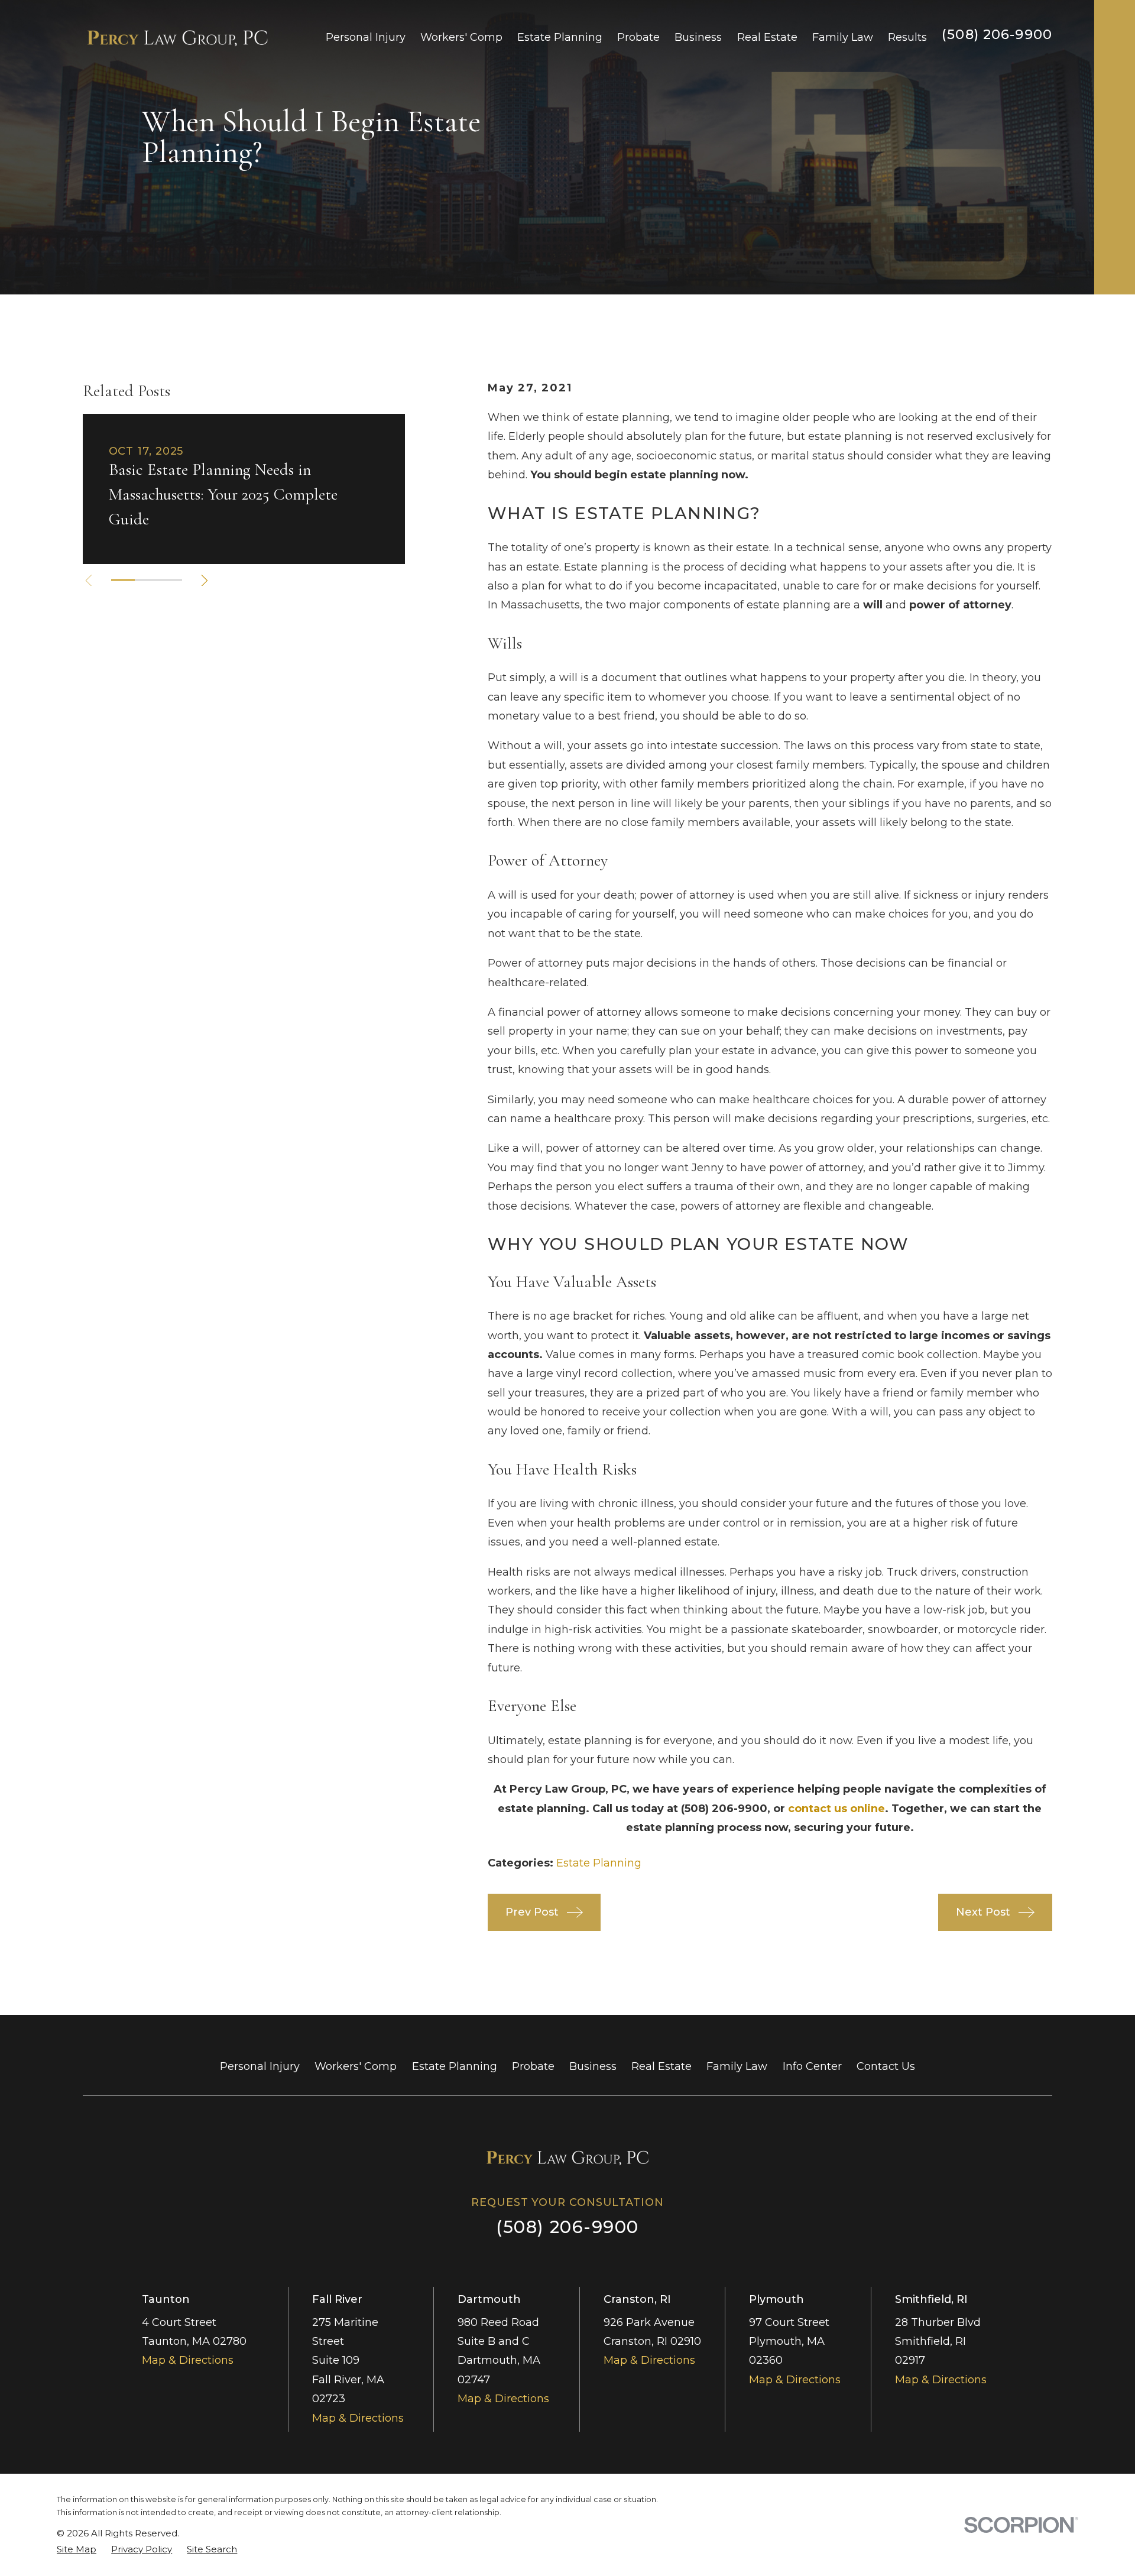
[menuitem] (77, 2549)
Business (593, 2066)
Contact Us (886, 2066)
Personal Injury (260, 2066)
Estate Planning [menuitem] (560, 37)
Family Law (737, 2066)
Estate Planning (599, 1863)
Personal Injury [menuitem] (366, 37)
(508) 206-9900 (997, 34)
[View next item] (205, 581)
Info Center (812, 2066)
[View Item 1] (123, 580)
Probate (533, 2066)
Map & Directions (188, 2360)
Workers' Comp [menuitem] (461, 37)
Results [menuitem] (907, 37)
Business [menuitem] (698, 37)
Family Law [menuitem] (843, 37)
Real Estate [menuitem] (767, 37)
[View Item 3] (170, 580)
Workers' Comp (356, 2066)
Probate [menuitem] (638, 37)
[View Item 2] (147, 580)
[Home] (177, 37)
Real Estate (661, 2066)
